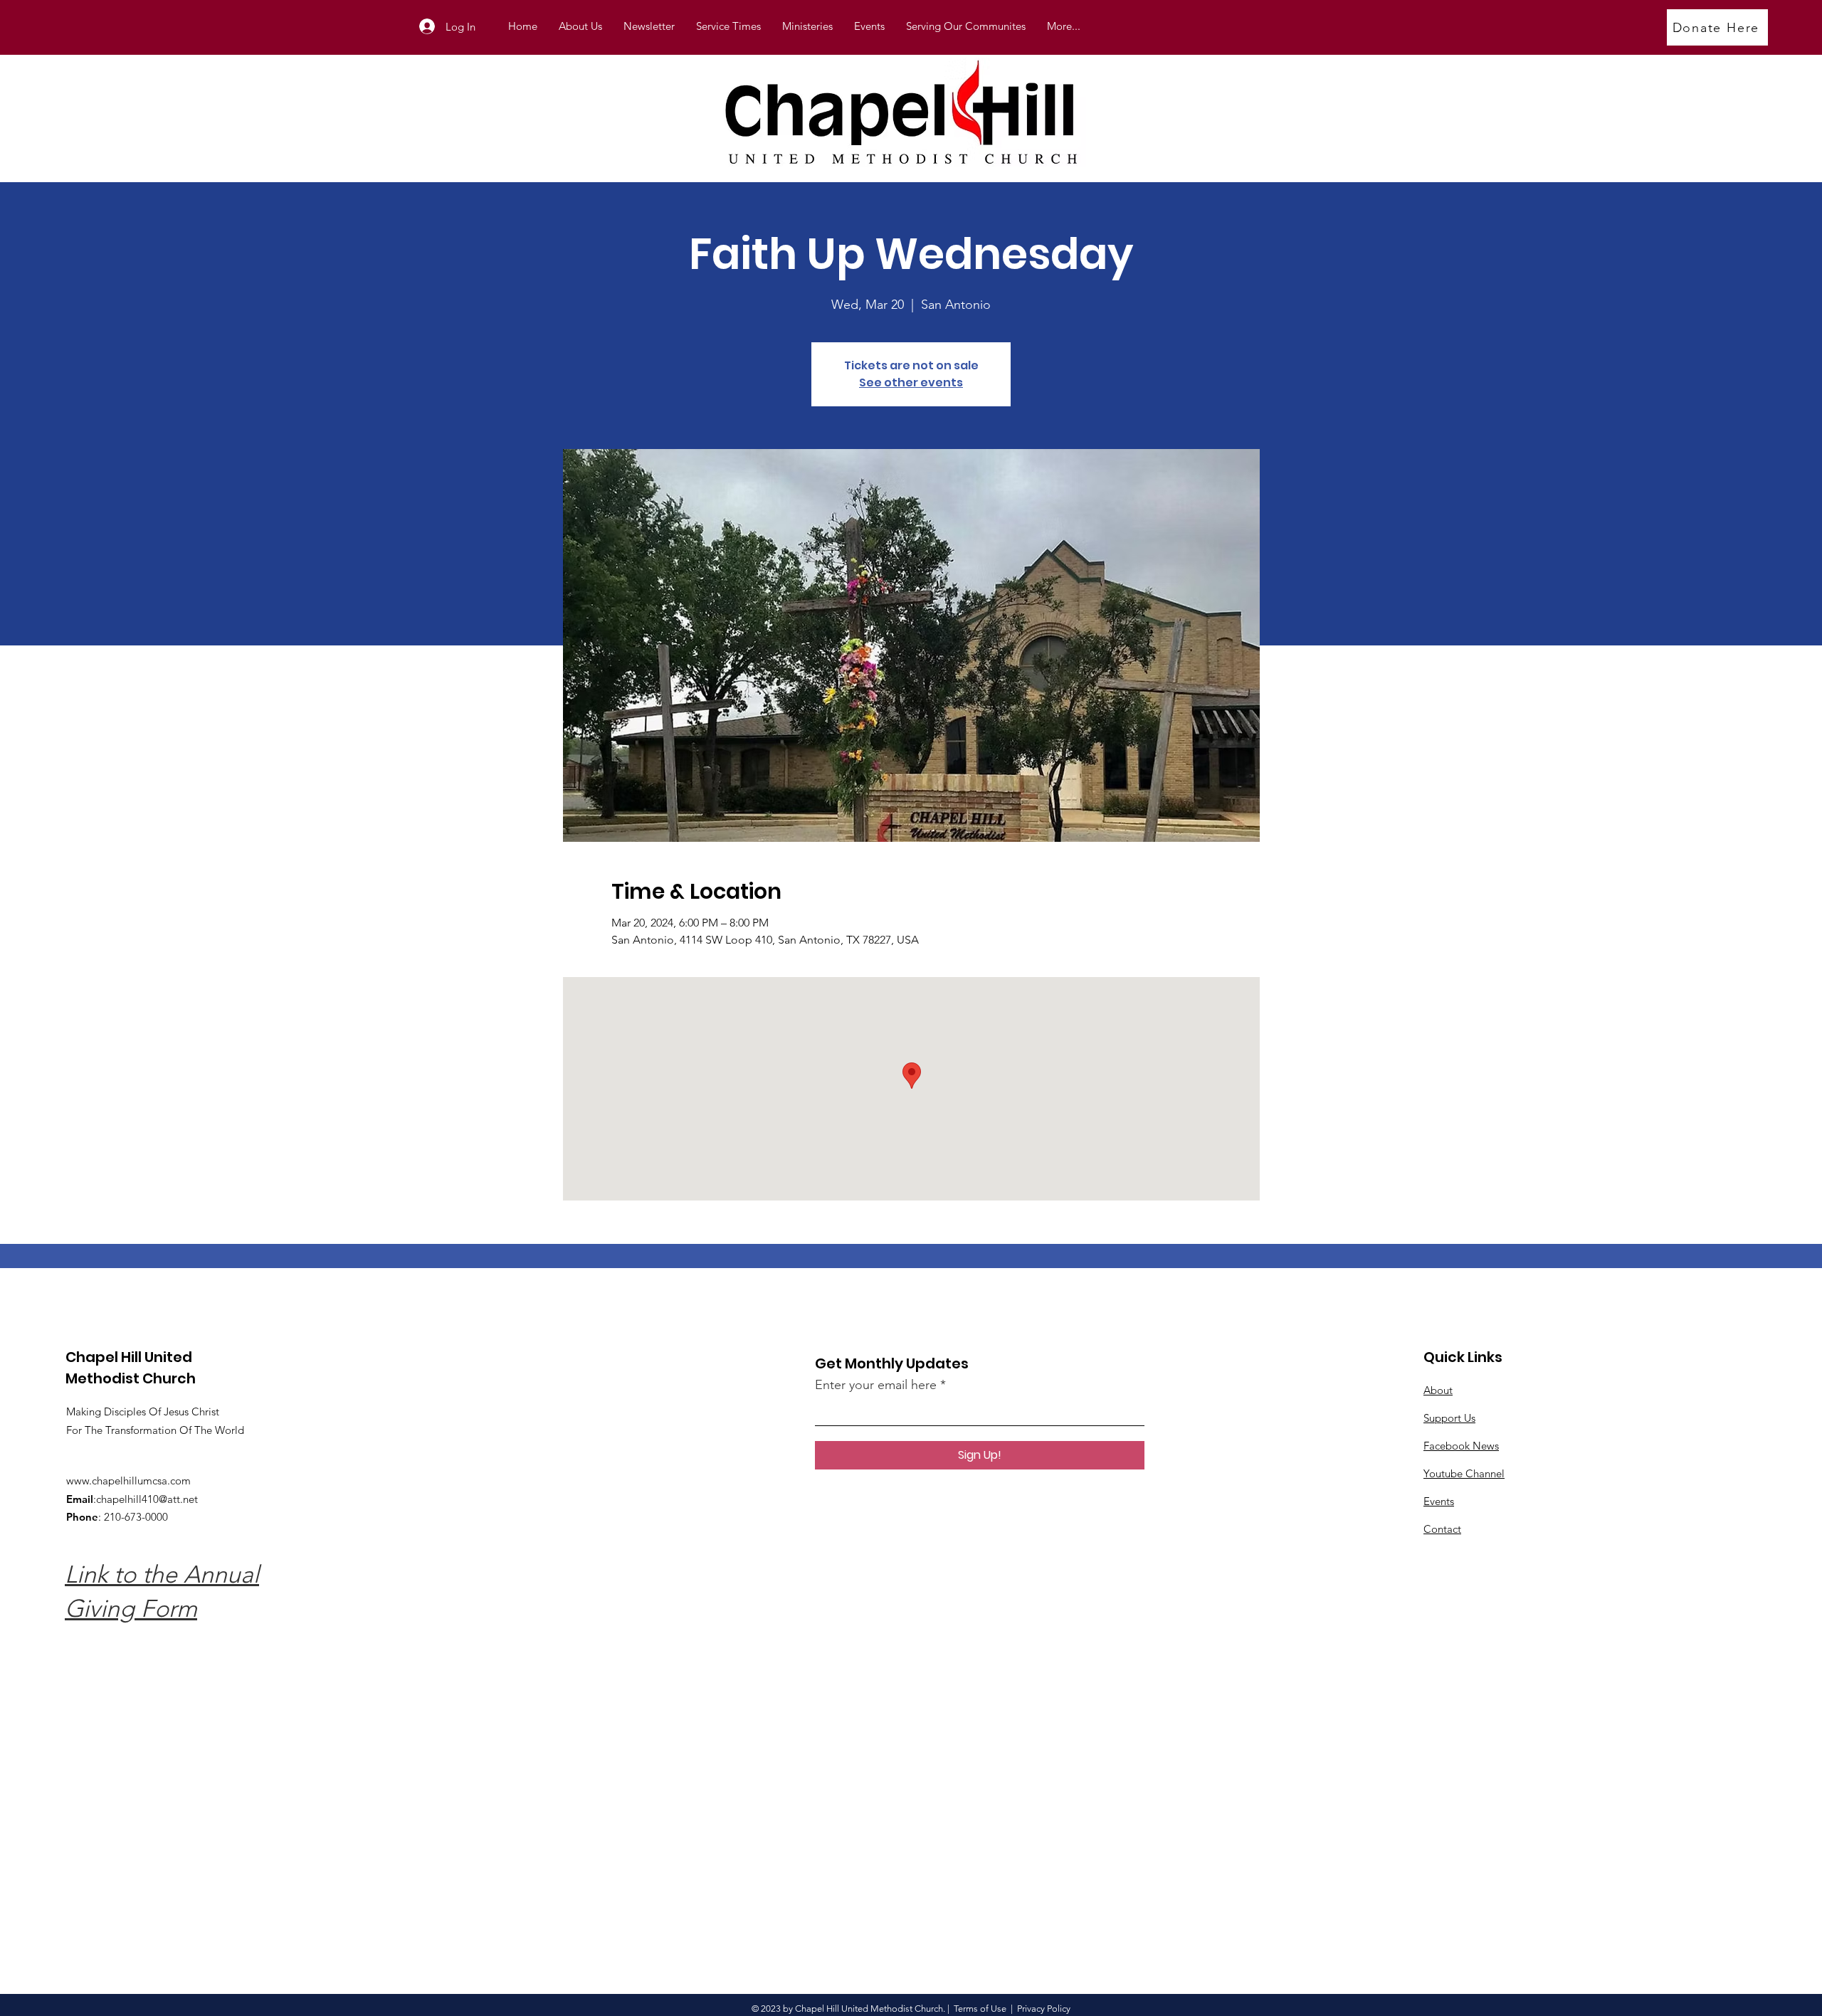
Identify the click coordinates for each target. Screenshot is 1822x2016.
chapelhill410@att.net (147, 1499)
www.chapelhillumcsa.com (128, 1481)
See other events (911, 382)
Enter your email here (876, 1385)
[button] (807, 26)
